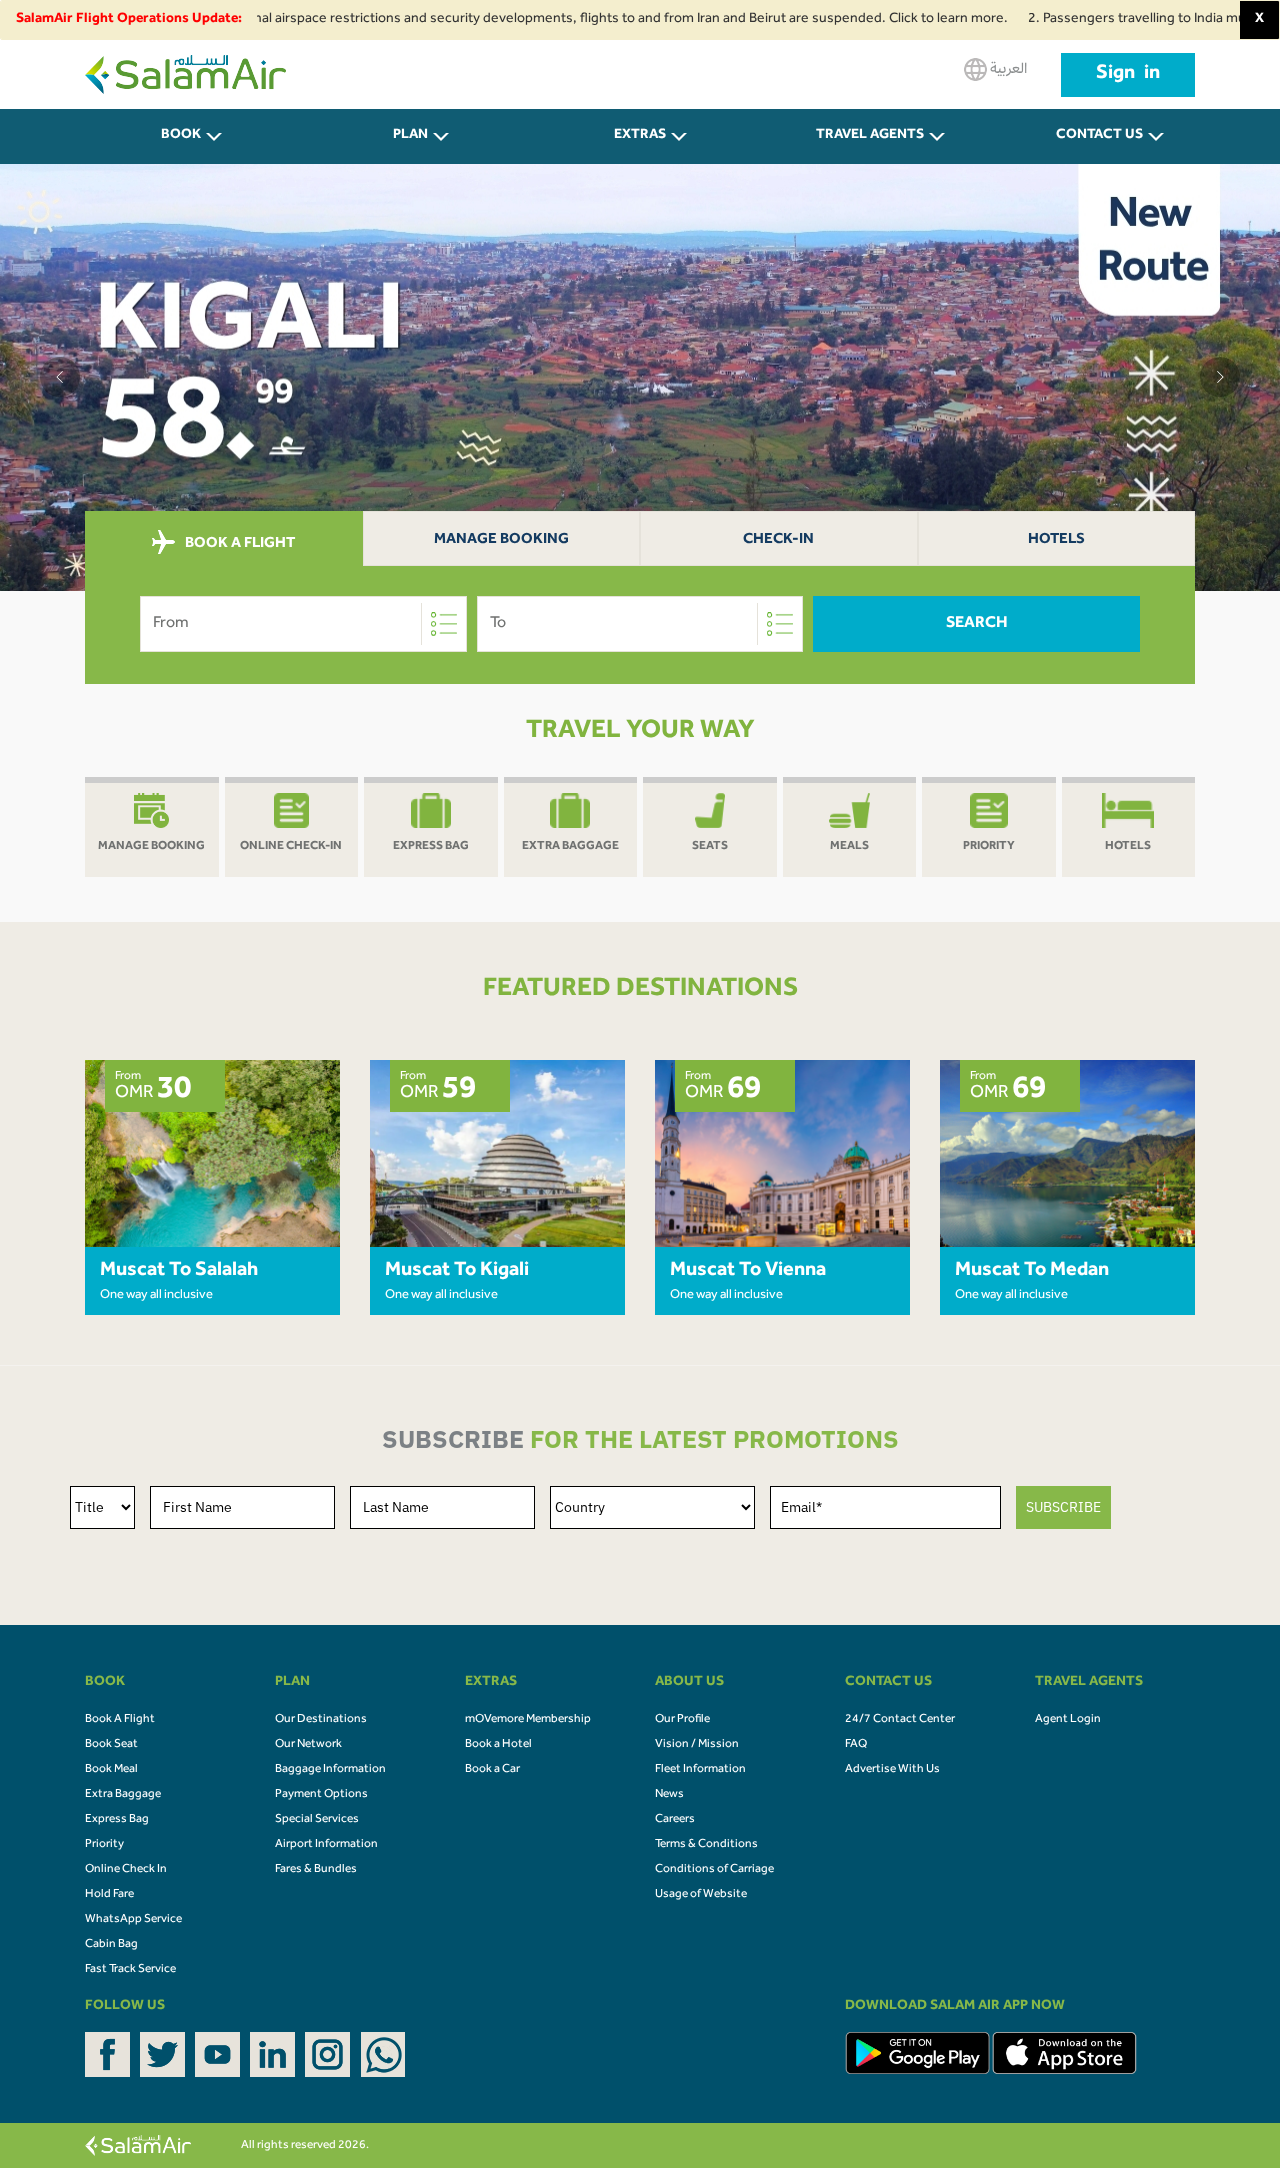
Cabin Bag (111, 1945)
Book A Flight (120, 1720)
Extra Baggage (123, 1795)
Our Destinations (321, 1720)
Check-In (778, 540)
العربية (1007, 70)
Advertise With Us (892, 1770)
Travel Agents (870, 136)
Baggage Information (330, 1770)
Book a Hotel (498, 1745)
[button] (60, 377)
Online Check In (126, 1870)
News (669, 1795)
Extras (640, 136)
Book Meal (111, 1770)
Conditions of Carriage (714, 1870)
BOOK (181, 136)
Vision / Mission (697, 1745)
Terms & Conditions (706, 1845)
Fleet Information (700, 1770)
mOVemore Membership (528, 1720)
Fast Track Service (130, 1970)
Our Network (308, 1745)
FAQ (856, 1745)
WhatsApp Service (133, 1920)
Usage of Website (701, 1895)
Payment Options (321, 1795)
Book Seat (111, 1745)
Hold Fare (109, 1895)
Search (977, 624)
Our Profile (682, 1720)
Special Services (317, 1820)
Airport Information (326, 1845)
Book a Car (492, 1770)
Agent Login (1068, 1720)
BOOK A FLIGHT (238, 543)
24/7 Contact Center (900, 1720)
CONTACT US (1099, 136)
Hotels (1056, 540)
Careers (675, 1820)
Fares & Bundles (316, 1870)
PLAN (410, 136)
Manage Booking (501, 540)
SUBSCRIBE (1063, 1507)
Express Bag (117, 1820)
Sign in (1128, 75)
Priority (104, 1845)
